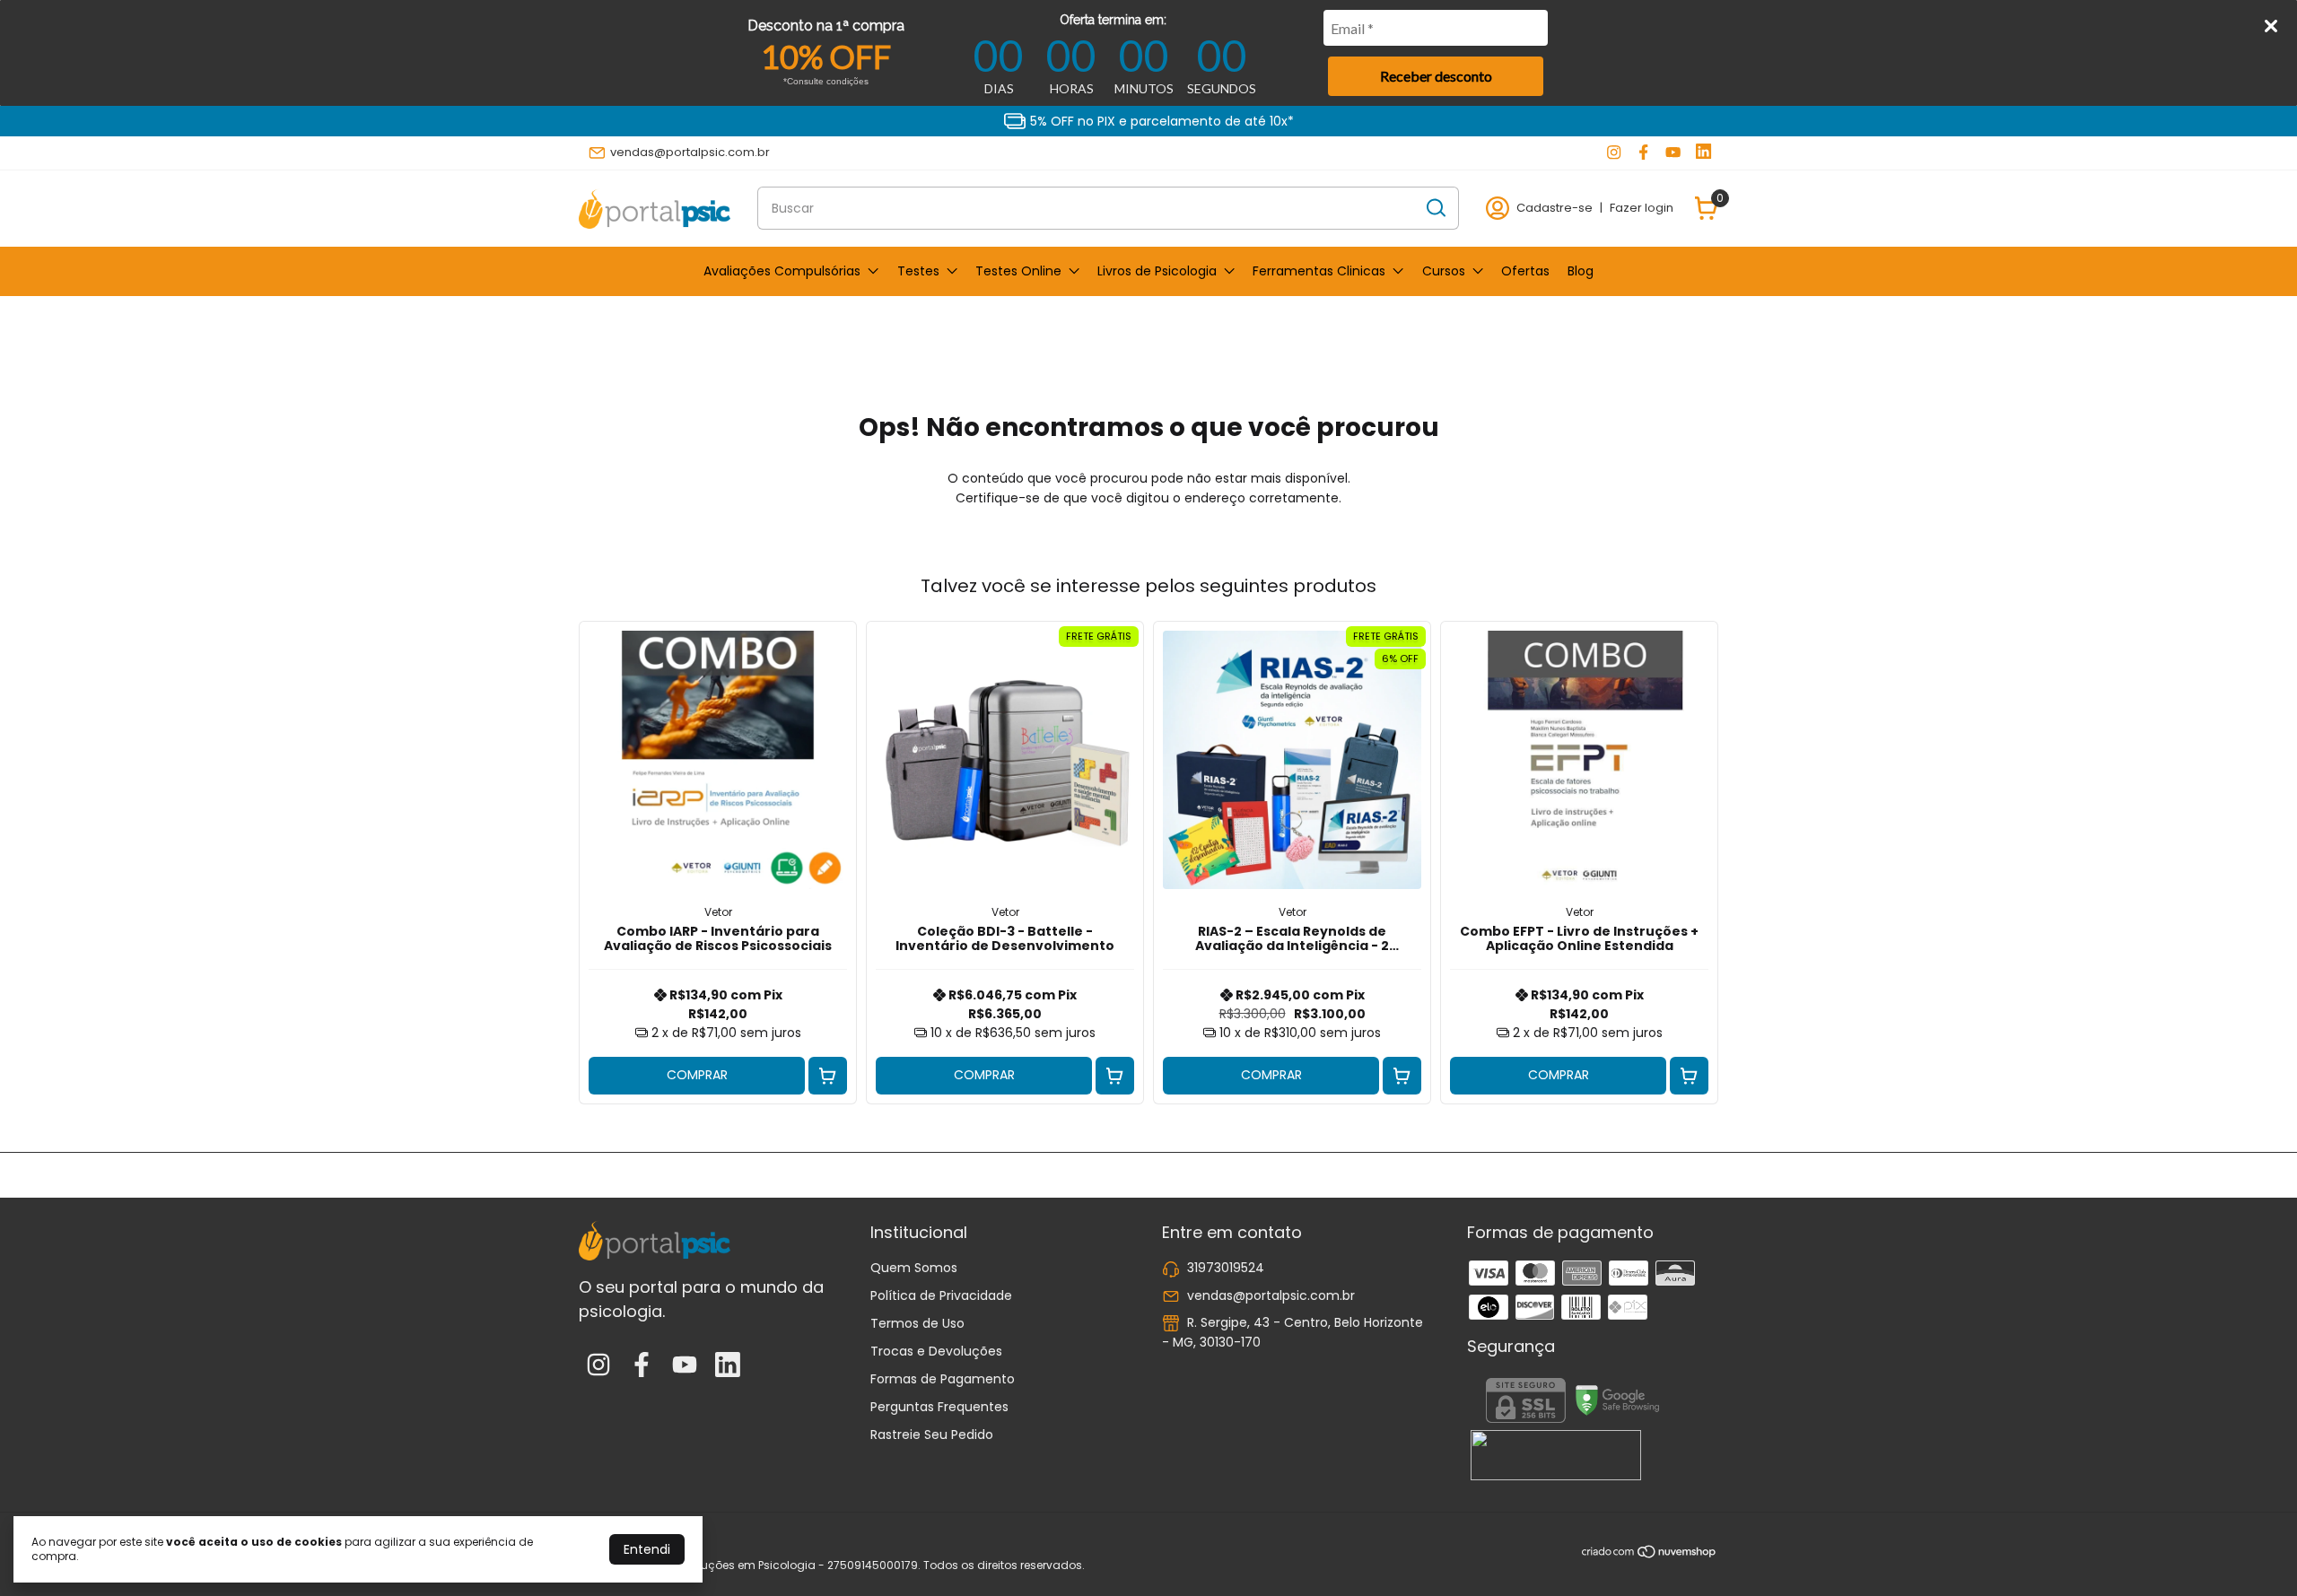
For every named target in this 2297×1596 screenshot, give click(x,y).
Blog (1581, 271)
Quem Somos (914, 1268)
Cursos (1444, 271)
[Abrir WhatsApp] (2252, 1551)
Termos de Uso (917, 1323)
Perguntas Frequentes (939, 1407)
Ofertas (1525, 271)
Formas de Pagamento (943, 1379)
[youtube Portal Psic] (1673, 153)
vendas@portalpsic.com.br (690, 152)
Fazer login (1642, 208)
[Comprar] (828, 1076)
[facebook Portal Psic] (1643, 153)
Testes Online (1018, 271)
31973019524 (1226, 1268)
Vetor (718, 912)
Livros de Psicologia (1157, 271)
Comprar (697, 1075)
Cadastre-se (1555, 208)
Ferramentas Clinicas (1319, 271)
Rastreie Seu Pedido (932, 1435)
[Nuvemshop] (1650, 1555)
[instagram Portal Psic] (1614, 153)
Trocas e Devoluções (936, 1351)
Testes (918, 271)
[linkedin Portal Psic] (1703, 153)
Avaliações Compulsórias (782, 271)
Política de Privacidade (941, 1295)
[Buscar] (1435, 207)
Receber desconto (1436, 76)
